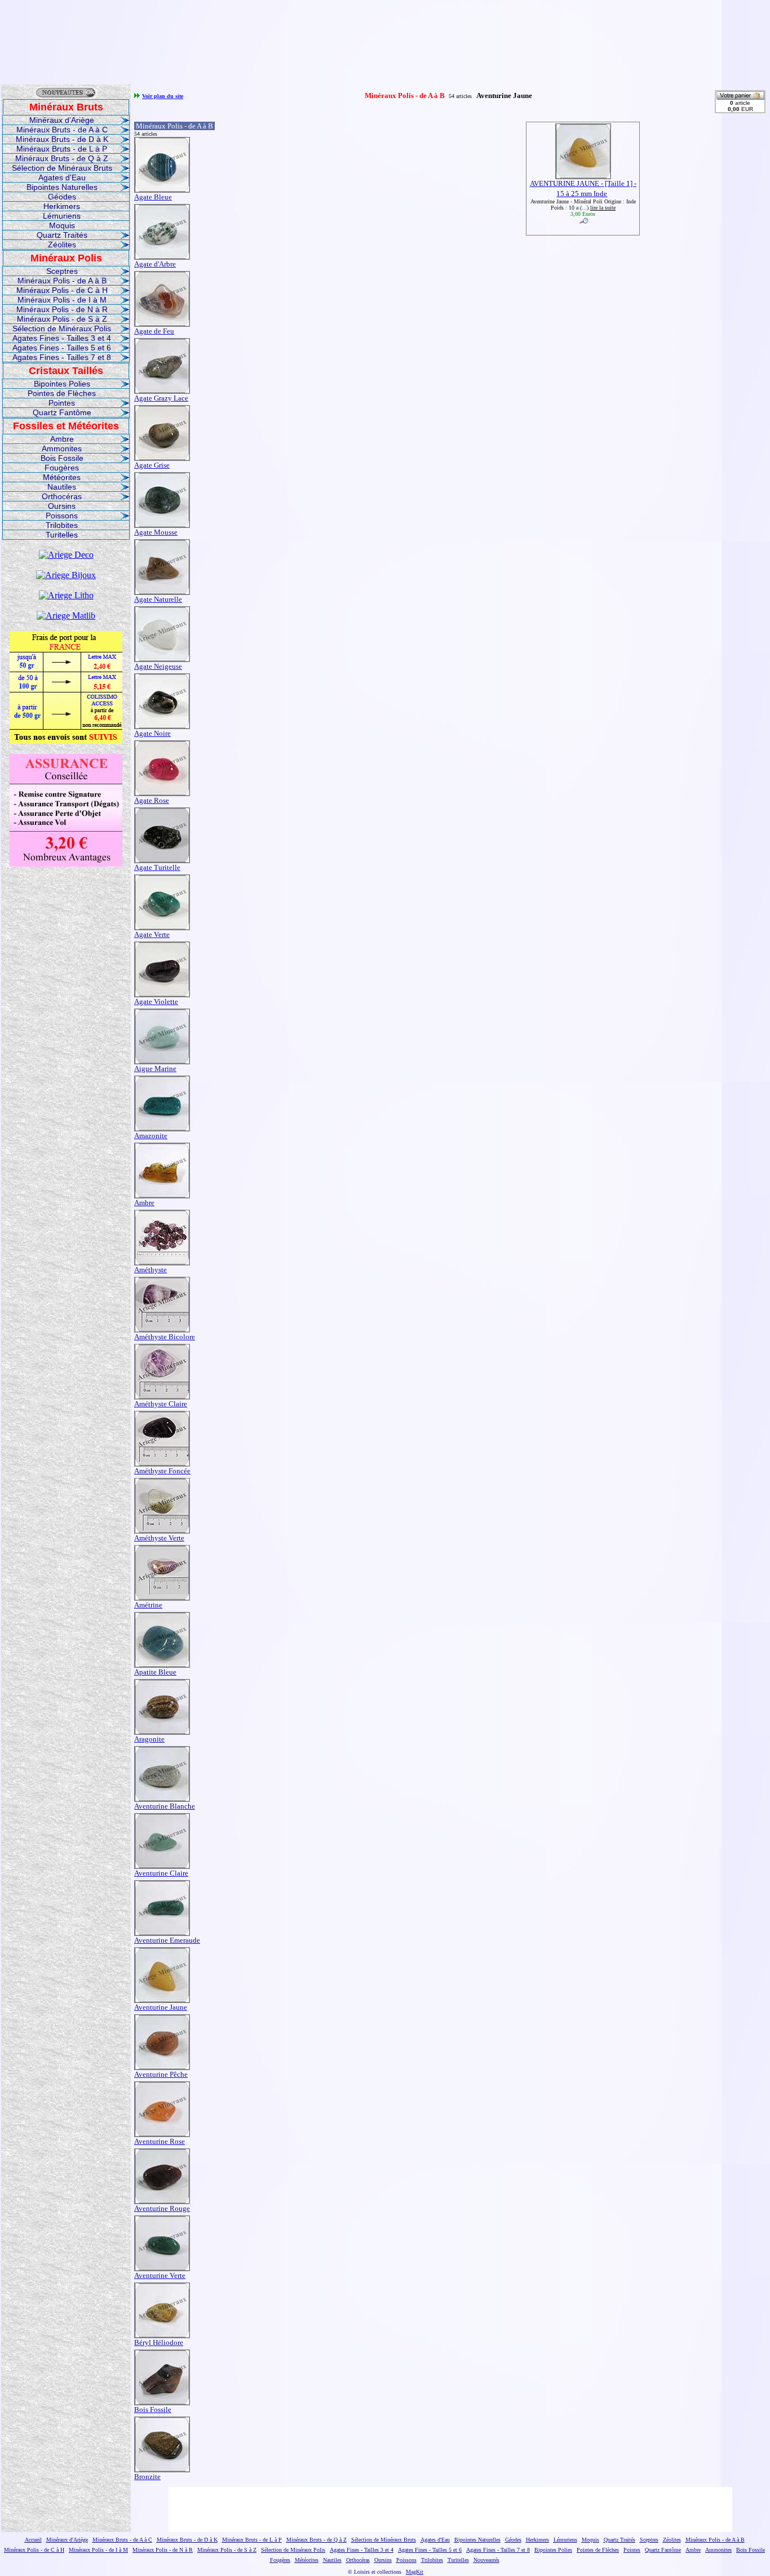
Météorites (62, 477)
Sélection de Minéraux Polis (62, 328)
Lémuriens (62, 216)
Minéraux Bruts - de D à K (62, 139)
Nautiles (62, 487)
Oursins (62, 506)
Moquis (62, 225)
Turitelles (62, 535)
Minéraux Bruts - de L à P (62, 149)
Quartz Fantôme (62, 412)
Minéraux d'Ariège (62, 120)
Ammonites (62, 448)
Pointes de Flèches (62, 393)
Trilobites (62, 525)
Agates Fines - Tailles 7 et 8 (62, 357)
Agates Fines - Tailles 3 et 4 (62, 338)
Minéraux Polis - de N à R (62, 309)
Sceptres (62, 271)
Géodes (62, 197)
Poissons (62, 516)
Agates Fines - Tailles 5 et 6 (62, 348)
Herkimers (62, 206)
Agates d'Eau (62, 177)
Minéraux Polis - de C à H (62, 290)
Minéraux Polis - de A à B (62, 281)
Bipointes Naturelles (62, 187)
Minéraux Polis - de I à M (62, 300)
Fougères (62, 468)
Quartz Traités (62, 235)
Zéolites (62, 245)
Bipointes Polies (62, 384)
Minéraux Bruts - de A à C (62, 130)
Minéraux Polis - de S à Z (62, 319)
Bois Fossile (62, 458)
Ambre (62, 439)
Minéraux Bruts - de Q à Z (62, 158)
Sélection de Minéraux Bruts (62, 168)
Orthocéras (62, 496)
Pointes (62, 403)
